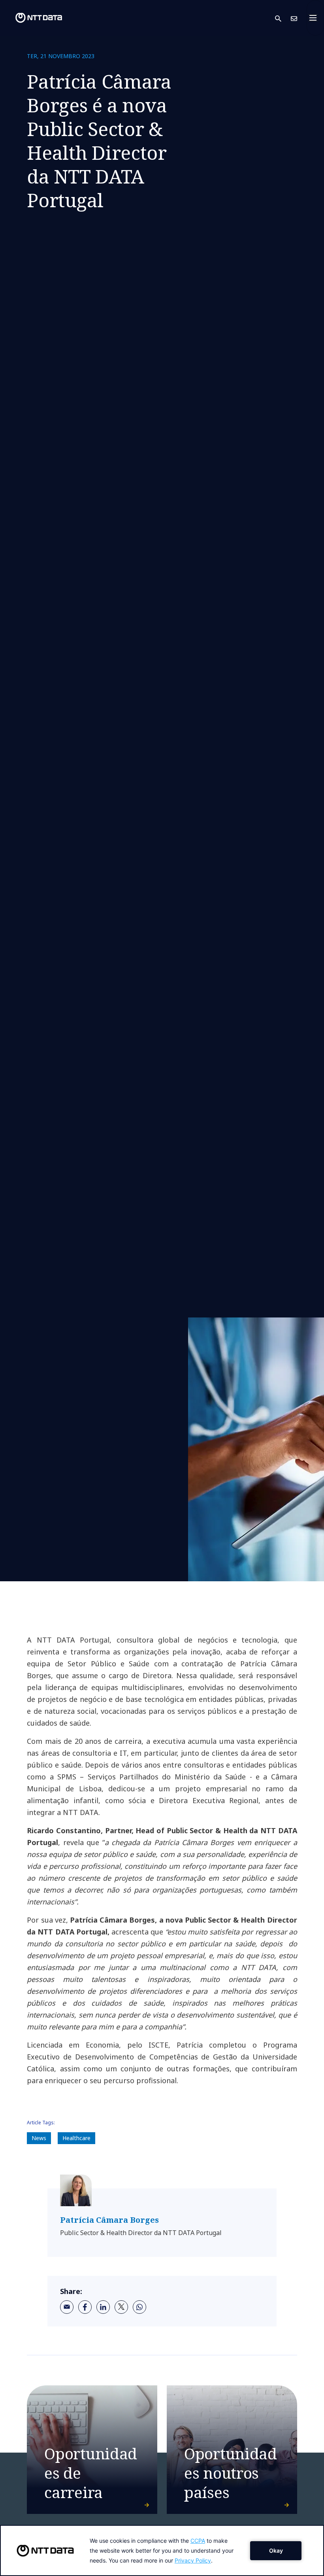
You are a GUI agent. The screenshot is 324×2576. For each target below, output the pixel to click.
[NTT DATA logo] (32, 18)
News (39, 2138)
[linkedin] (103, 2307)
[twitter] (121, 2307)
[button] (283, 18)
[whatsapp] (139, 2307)
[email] (67, 2307)
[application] (162, 2550)
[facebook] (85, 2307)
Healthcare (76, 2138)
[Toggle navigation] (315, 18)
